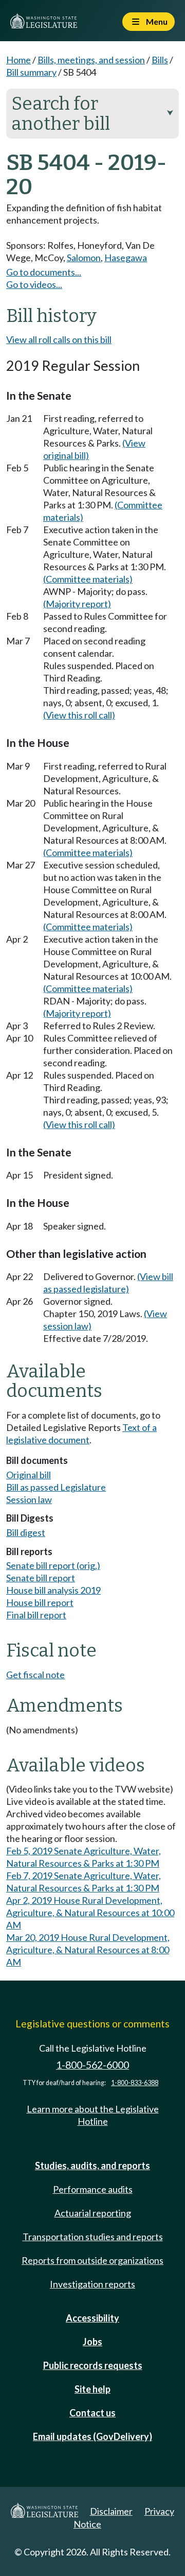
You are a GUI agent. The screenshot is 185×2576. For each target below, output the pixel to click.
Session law (29, 1499)
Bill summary (31, 72)
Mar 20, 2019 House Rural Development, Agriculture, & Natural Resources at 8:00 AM (88, 1950)
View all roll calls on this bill (59, 339)
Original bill (29, 1475)
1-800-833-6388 (135, 2083)
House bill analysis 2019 (53, 1590)
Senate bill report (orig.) (53, 1565)
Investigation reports (92, 2284)
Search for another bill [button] (92, 114)
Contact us (92, 2413)
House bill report (40, 1602)
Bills (160, 60)
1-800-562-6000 (92, 2065)
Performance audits (93, 2189)
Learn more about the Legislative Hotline (93, 2115)
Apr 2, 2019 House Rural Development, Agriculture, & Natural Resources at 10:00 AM (90, 1913)
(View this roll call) (79, 715)
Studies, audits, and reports (92, 2165)
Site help (92, 2389)
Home (18, 60)
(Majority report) (77, 604)
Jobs (92, 2342)
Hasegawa (126, 258)
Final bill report (36, 1615)
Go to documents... (44, 272)
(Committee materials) (88, 579)
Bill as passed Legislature (56, 1487)
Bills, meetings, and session (91, 60)
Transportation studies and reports (93, 2237)
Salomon (84, 258)
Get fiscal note (35, 1675)
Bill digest (26, 1532)
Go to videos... (34, 284)
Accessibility (92, 2318)
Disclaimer (111, 2511)
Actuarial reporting (93, 2213)
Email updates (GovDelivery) (92, 2436)
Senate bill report (41, 1578)
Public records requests (93, 2365)
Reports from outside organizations (92, 2260)
